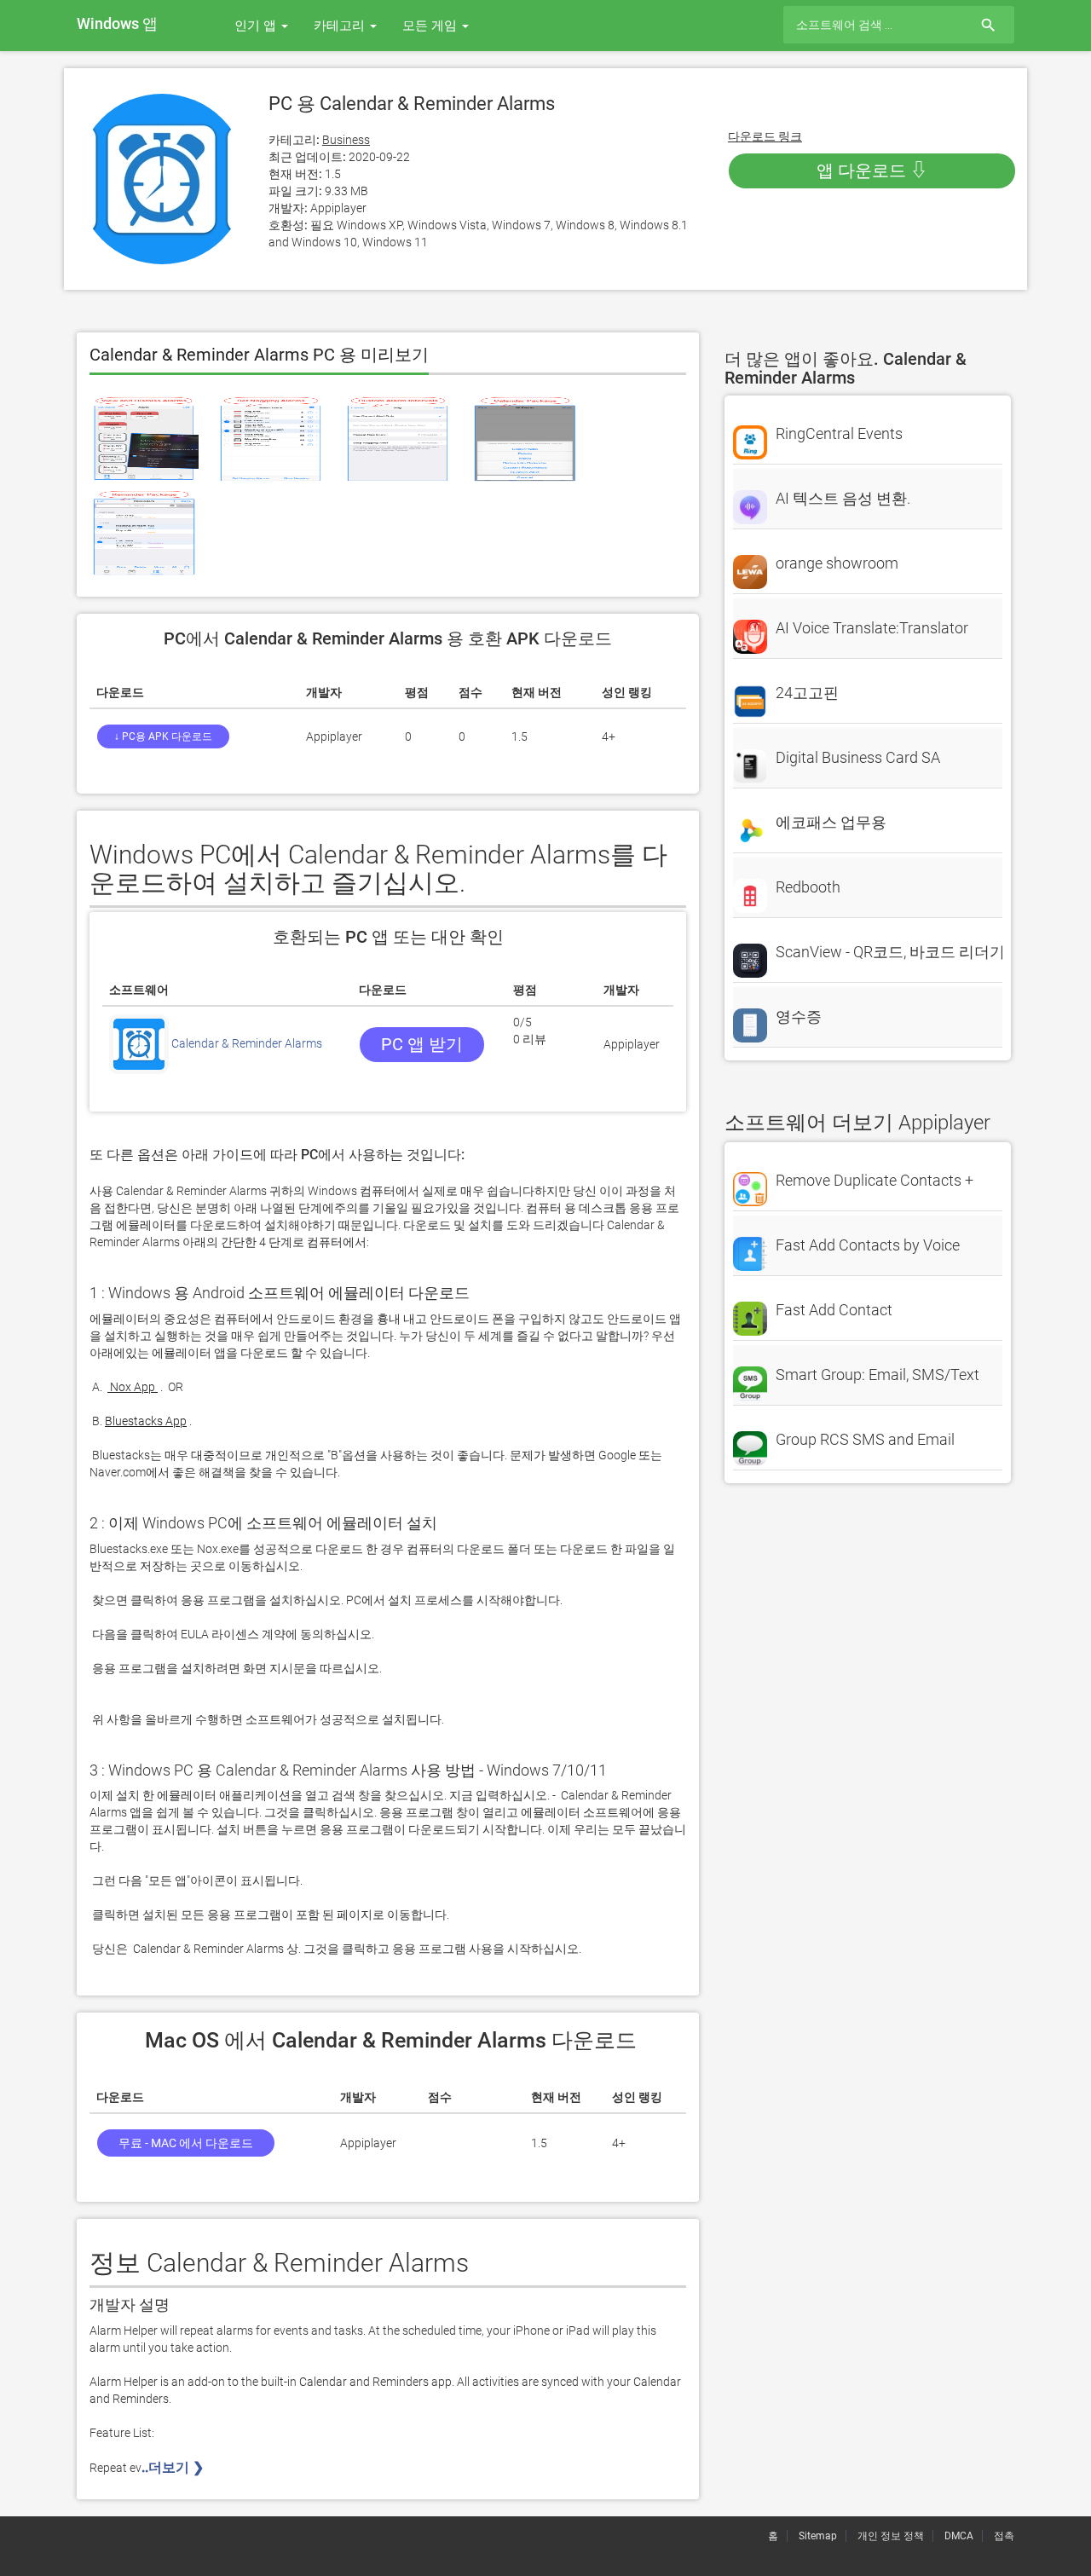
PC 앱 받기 (422, 1044)
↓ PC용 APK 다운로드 (163, 736)
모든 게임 (431, 26)
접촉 (1004, 2536)
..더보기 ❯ (174, 2467)
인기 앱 (257, 26)
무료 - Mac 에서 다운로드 (186, 2143)
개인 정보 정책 (891, 2536)
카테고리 (341, 26)
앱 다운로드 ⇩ (872, 170)
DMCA (959, 2536)
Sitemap (818, 2536)
